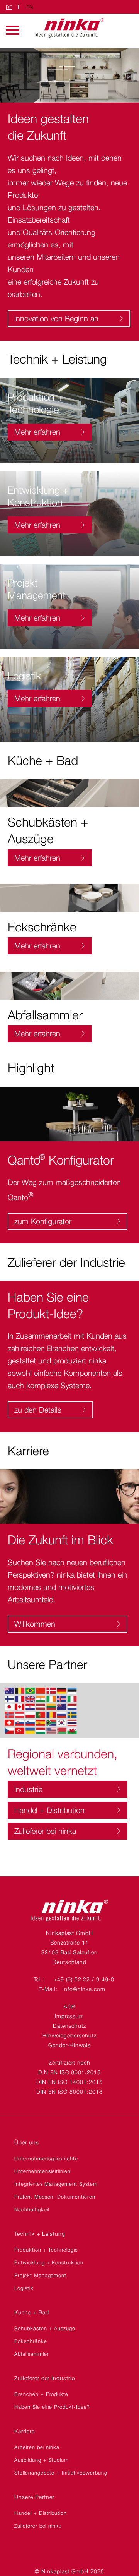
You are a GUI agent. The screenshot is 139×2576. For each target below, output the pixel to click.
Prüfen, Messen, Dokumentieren (55, 2197)
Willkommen (35, 1624)
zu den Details (38, 1410)
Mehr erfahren (37, 432)
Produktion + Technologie (46, 2250)
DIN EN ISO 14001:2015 (69, 2082)
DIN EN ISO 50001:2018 (69, 2091)
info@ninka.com (84, 1989)
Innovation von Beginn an (56, 319)
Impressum (70, 2016)
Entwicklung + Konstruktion (49, 2262)
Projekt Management (40, 2275)
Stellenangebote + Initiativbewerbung (61, 2473)
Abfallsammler (31, 2354)
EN (30, 7)
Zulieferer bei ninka (45, 1831)
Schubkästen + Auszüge (45, 2328)
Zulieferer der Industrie (45, 2378)
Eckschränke (31, 2341)
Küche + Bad (32, 2312)
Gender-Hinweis (69, 2045)
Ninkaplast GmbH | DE (69, 28)
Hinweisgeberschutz (69, 2035)
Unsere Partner (34, 2497)
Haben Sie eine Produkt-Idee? (52, 2407)
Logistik (24, 2288)
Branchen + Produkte (41, 2394)
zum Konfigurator (43, 1221)
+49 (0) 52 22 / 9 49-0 (84, 1979)
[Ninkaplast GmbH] (69, 1919)
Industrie (28, 1789)
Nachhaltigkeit (32, 2209)
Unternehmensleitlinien (42, 2171)
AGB (70, 2006)
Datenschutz (70, 2026)
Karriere (25, 2431)
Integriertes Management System (56, 2184)
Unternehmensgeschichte (46, 2158)
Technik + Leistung (40, 2234)
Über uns (27, 2142)
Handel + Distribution (49, 1810)
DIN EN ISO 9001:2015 (69, 2072)
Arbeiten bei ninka (37, 2447)
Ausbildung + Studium (42, 2460)
